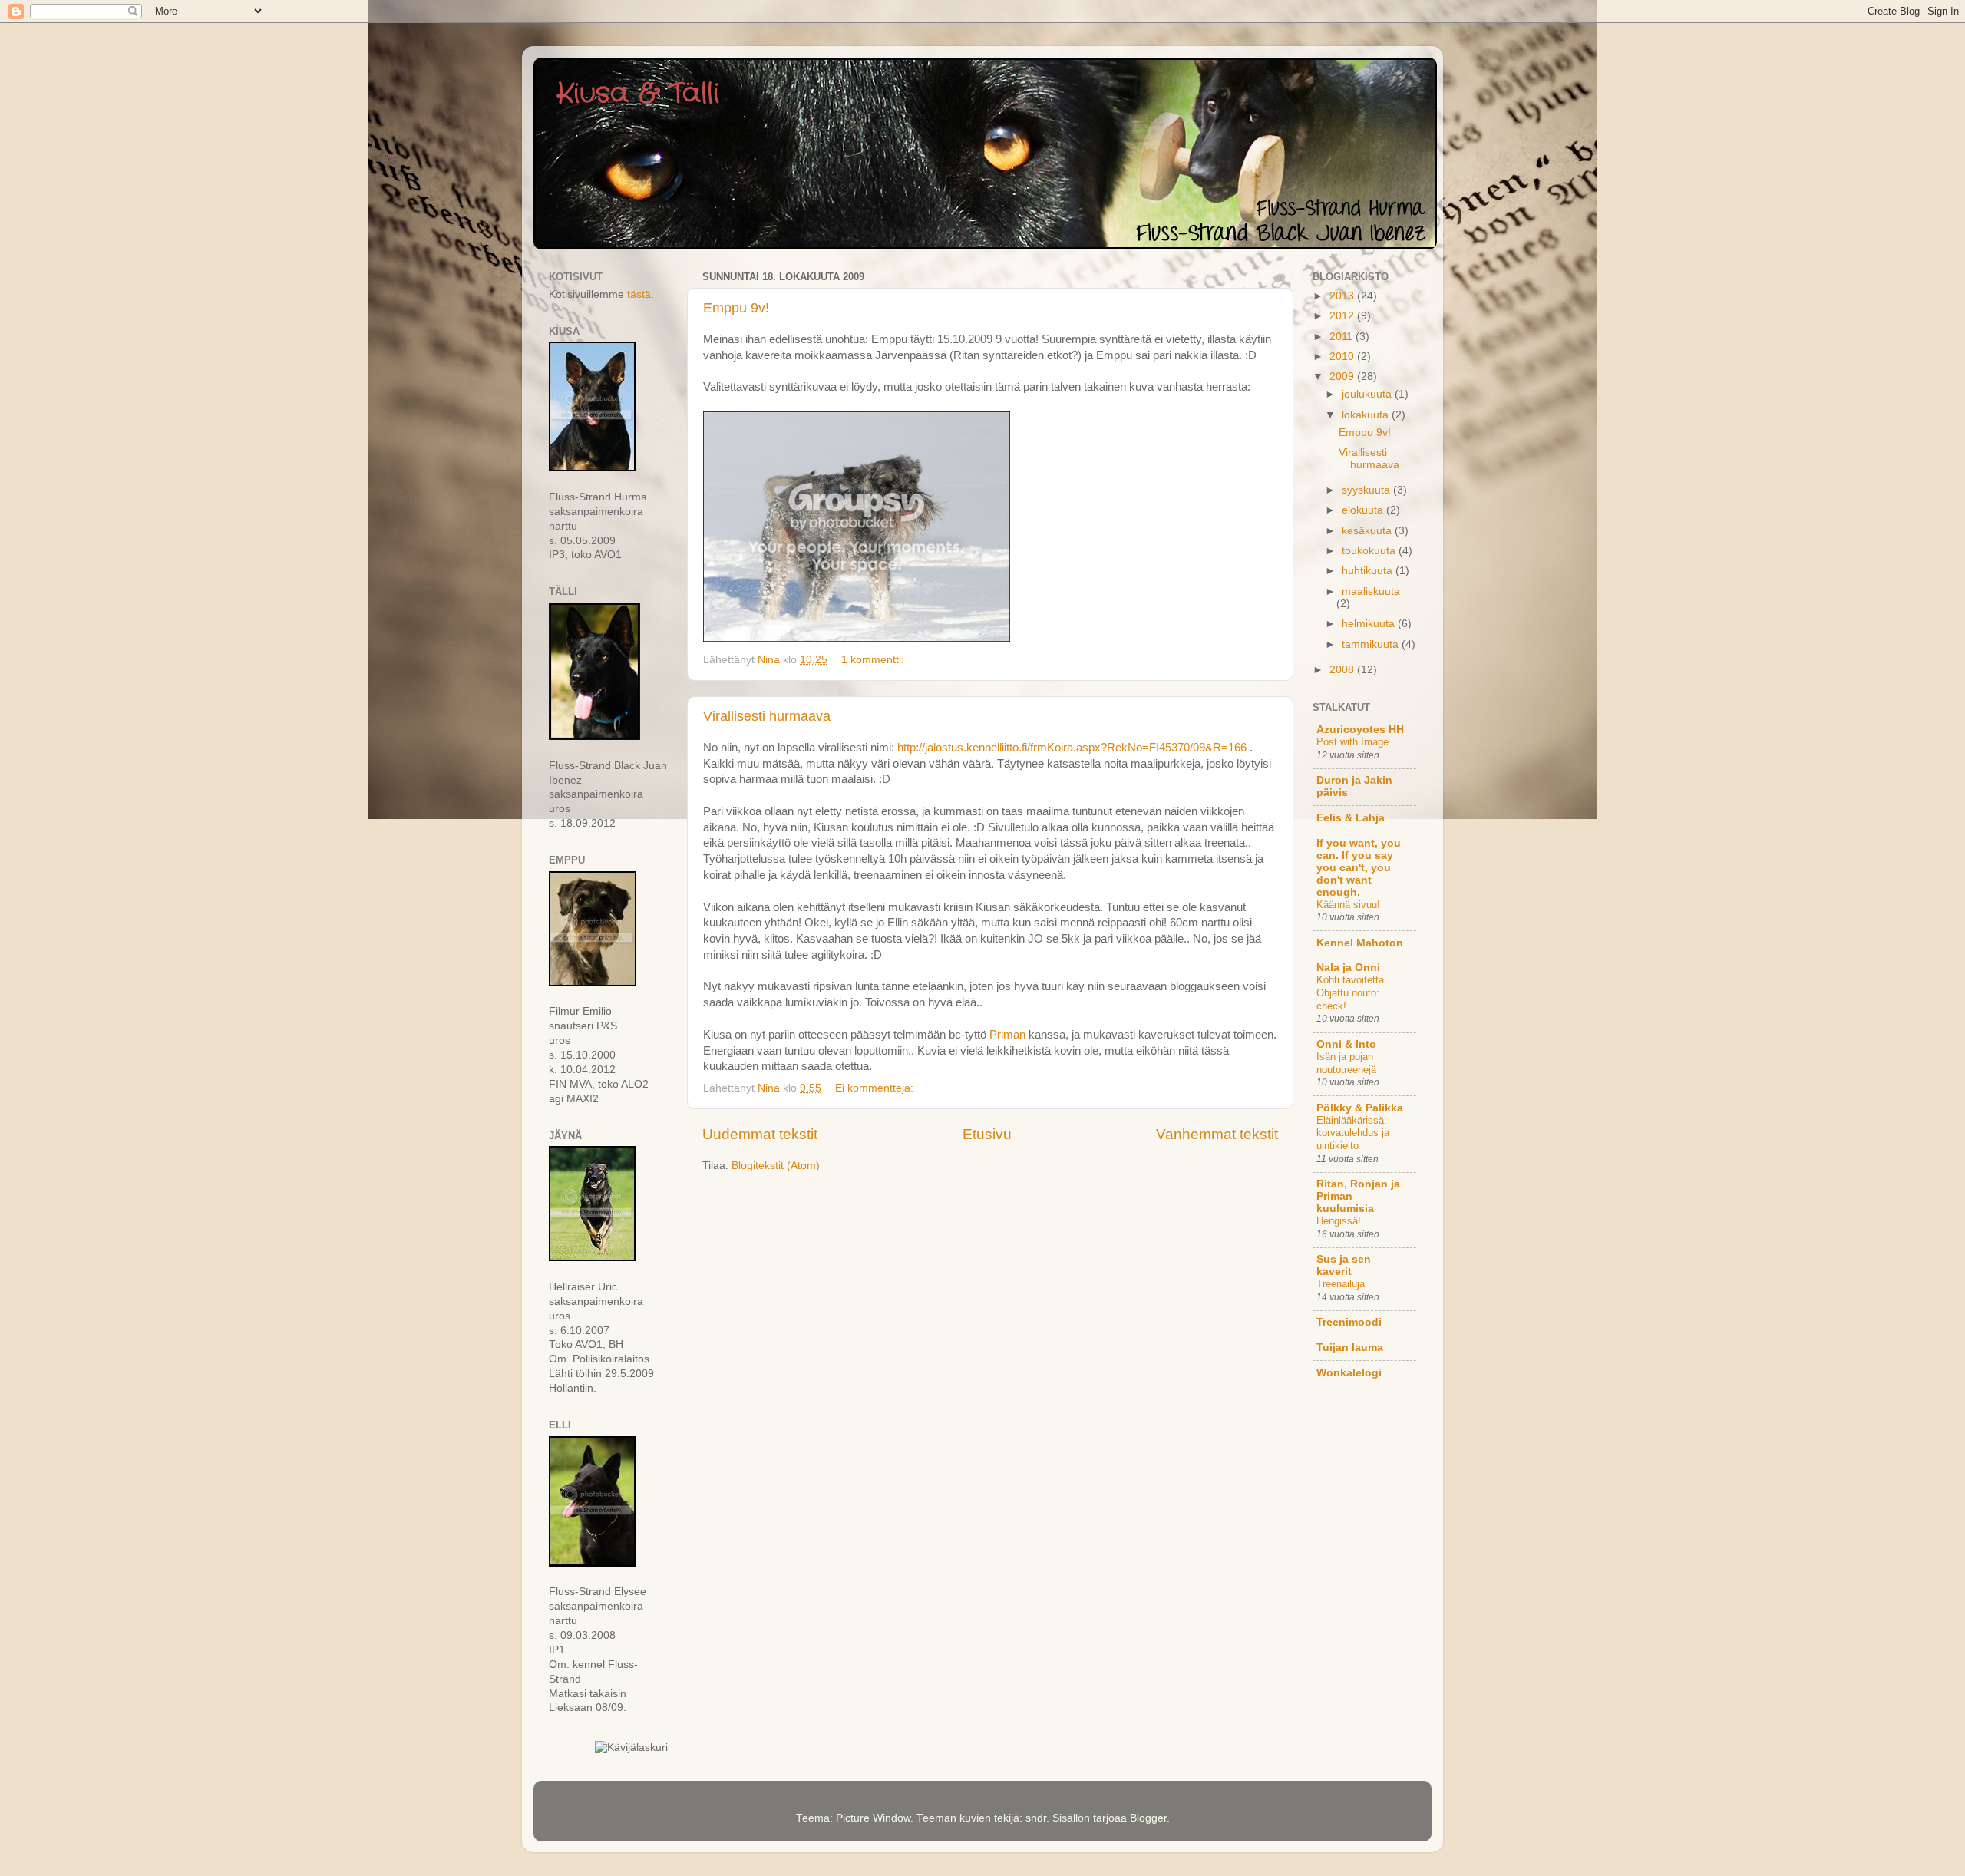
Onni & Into (1346, 1044)
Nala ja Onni (1348, 968)
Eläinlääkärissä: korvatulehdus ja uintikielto (1353, 1133)
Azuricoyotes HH (1360, 730)
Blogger (1148, 1818)
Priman (1007, 1035)
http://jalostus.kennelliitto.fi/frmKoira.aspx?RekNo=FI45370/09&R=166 (1072, 748)
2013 (1343, 296)
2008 (1343, 670)
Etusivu (987, 1134)
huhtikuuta (1369, 571)
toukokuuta (1370, 551)
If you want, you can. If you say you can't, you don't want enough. (1359, 868)
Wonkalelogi (1349, 1373)
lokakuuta (1367, 415)
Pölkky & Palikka (1360, 1108)
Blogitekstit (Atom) (776, 1166)
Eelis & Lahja (1351, 818)
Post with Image (1352, 742)
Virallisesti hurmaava (767, 716)
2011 (1342, 337)
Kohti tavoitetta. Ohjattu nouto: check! (1352, 992)
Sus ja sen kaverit (1344, 1265)
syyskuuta (1367, 490)
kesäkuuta (1368, 531)
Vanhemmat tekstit (1217, 1134)
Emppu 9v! (736, 308)
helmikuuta (1370, 624)
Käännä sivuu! (1348, 905)
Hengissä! (1339, 1221)
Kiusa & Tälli (638, 94)
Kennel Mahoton (1360, 943)
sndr (1036, 1818)
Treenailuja (1341, 1284)
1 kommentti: (874, 660)
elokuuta (1364, 510)
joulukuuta (1368, 394)
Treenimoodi (1349, 1322)
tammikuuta (1372, 644)
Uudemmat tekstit (760, 1134)
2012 (1343, 316)
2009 (1343, 377)
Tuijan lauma (1350, 1348)
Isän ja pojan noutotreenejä (1346, 1063)
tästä (639, 294)
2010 (1343, 357)
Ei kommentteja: (876, 1088)
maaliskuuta (1371, 591)
